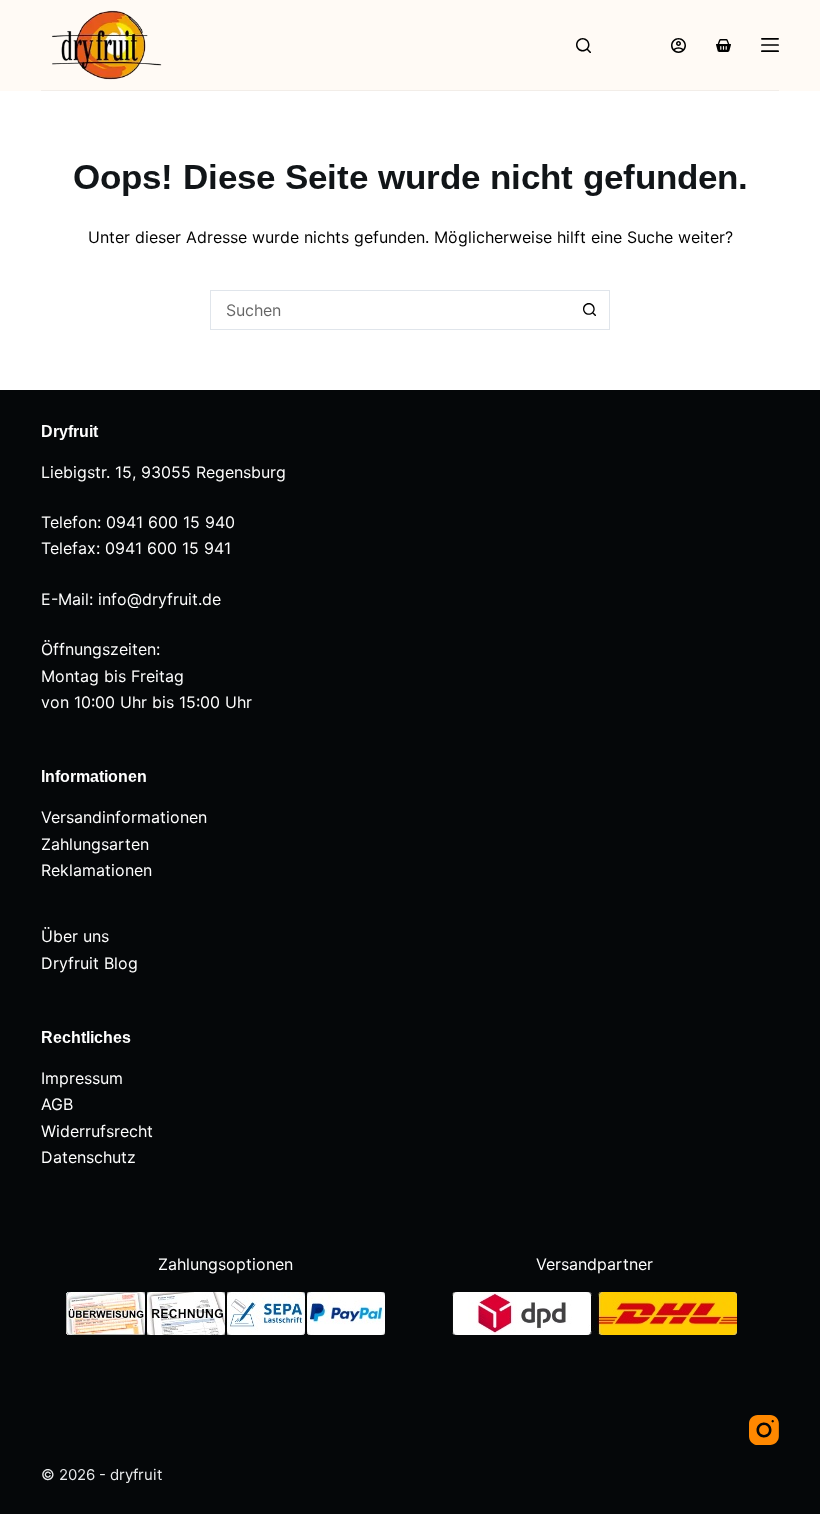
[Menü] (770, 45)
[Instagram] (764, 1430)
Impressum (82, 1078)
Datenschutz (88, 1157)
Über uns (75, 936)
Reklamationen (96, 870)
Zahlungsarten (95, 844)
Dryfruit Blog (89, 963)
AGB (57, 1104)
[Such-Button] (590, 310)
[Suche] (583, 45)
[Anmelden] (678, 45)
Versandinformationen (124, 817)
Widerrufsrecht (97, 1131)
